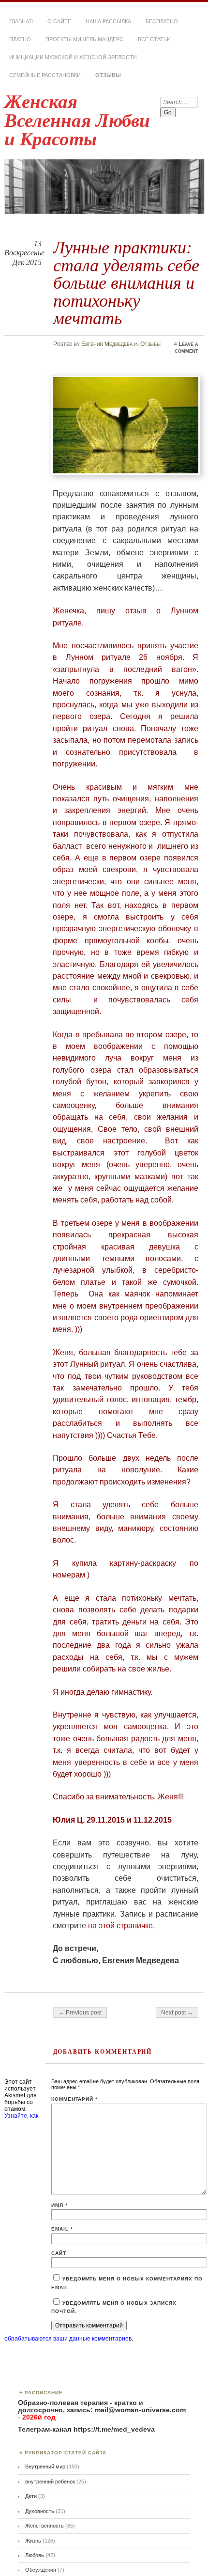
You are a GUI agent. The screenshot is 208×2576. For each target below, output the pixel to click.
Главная (21, 21)
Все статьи (154, 39)
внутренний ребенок (50, 2482)
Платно (20, 39)
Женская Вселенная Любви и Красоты (77, 120)
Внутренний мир (45, 2467)
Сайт (59, 2253)
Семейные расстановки (45, 75)
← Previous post (80, 2013)
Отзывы (108, 75)
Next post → (177, 2013)
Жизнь (33, 2541)
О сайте (59, 21)
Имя (59, 2205)
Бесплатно (162, 21)
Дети (31, 2496)
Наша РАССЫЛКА (108, 21)
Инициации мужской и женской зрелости (73, 57)
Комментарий (75, 2099)
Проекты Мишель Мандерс (84, 39)
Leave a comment (186, 347)
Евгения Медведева (107, 344)
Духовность (40, 2511)
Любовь (35, 2555)
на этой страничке (120, 1926)
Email (62, 2229)
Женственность (45, 2526)
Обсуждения (41, 2570)
